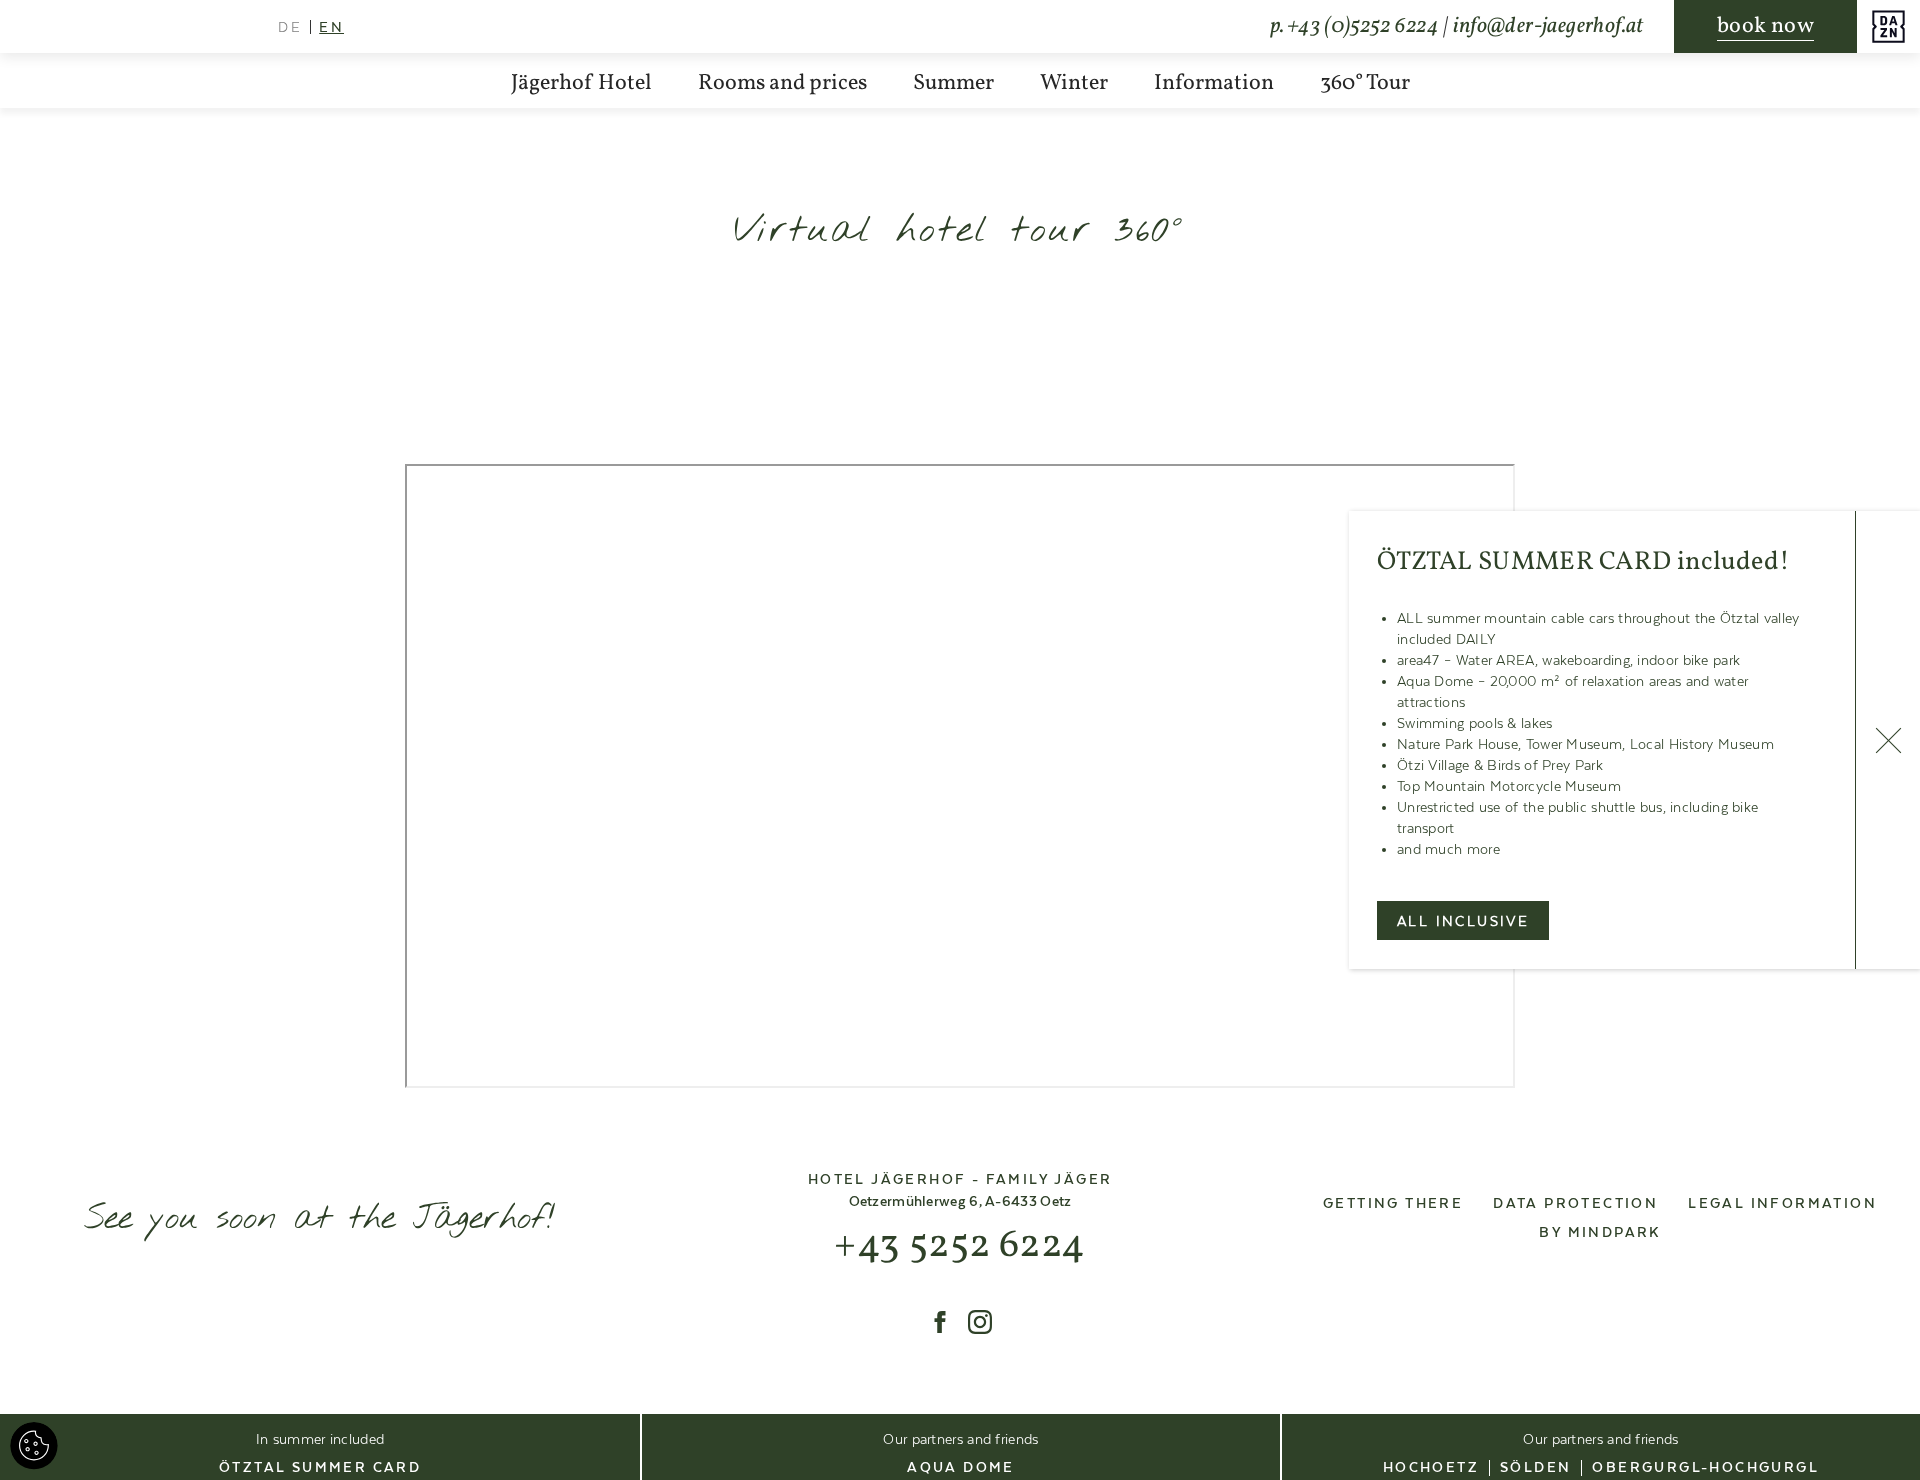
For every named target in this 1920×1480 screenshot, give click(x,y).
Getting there (1393, 1204)
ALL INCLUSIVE (1463, 922)
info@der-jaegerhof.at (1548, 26)
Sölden (1535, 1468)
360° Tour (1365, 83)
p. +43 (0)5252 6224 (1354, 26)
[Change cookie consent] (34, 1446)
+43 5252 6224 (959, 1246)
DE (290, 28)
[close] (1887, 740)
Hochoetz (1431, 1468)
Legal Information (1782, 1204)
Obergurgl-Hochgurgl (1705, 1468)
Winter (1074, 83)
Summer (953, 83)
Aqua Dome (961, 1468)
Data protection (1575, 1204)
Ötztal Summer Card (320, 1468)
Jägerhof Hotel (581, 83)
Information (1214, 83)
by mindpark (1599, 1233)
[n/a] (940, 1322)
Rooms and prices (782, 83)
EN (331, 28)
